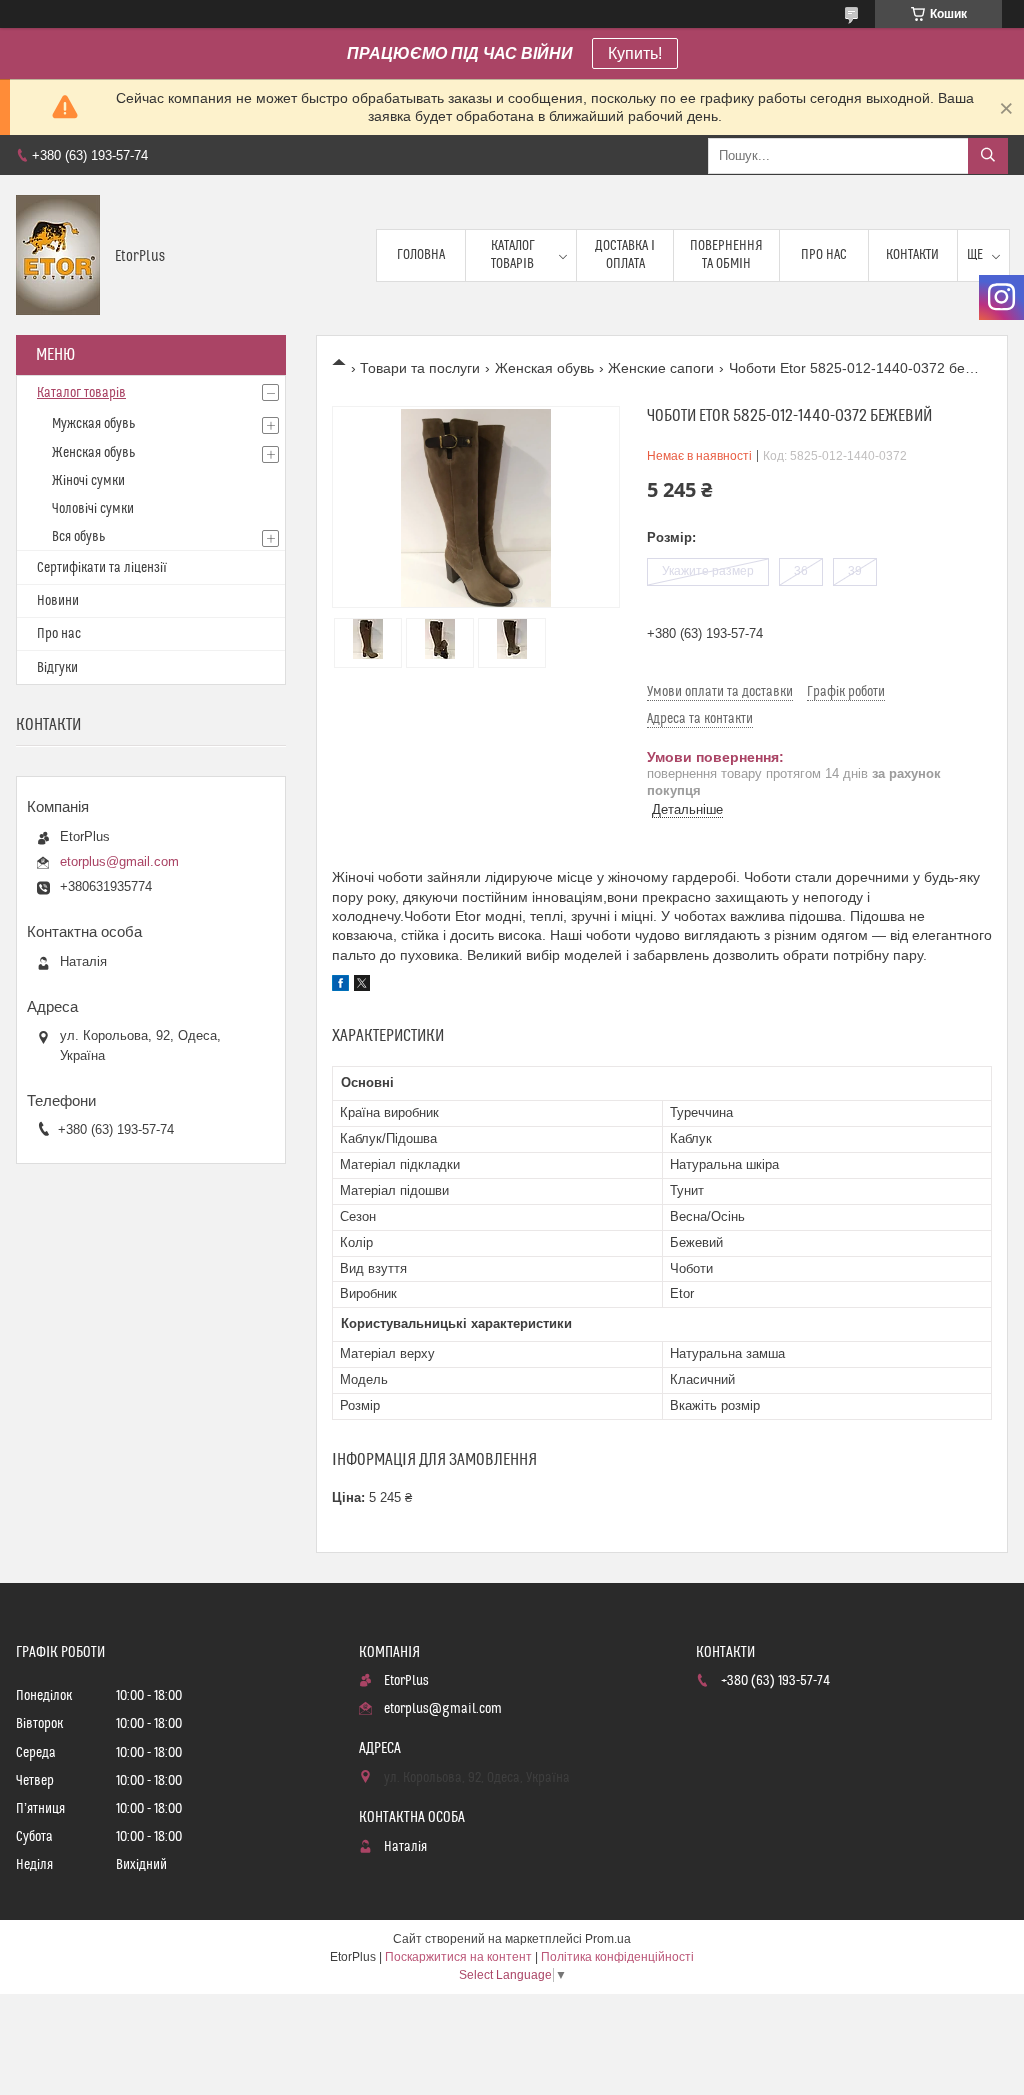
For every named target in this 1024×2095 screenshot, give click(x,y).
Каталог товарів (513, 255)
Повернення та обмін (726, 255)
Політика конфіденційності (617, 1957)
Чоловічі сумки (93, 509)
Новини (58, 601)
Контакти (912, 255)
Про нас (824, 255)
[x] (362, 986)
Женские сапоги (661, 368)
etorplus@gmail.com (119, 861)
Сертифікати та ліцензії (102, 568)
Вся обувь (78, 537)
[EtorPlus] (58, 255)
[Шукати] (988, 156)
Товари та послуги (420, 368)
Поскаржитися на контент (458, 1957)
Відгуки (57, 668)
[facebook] (340, 986)
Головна (421, 255)
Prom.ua (608, 1939)
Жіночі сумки (88, 481)
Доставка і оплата (625, 255)
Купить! (635, 53)
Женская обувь (544, 368)
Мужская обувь (93, 424)
